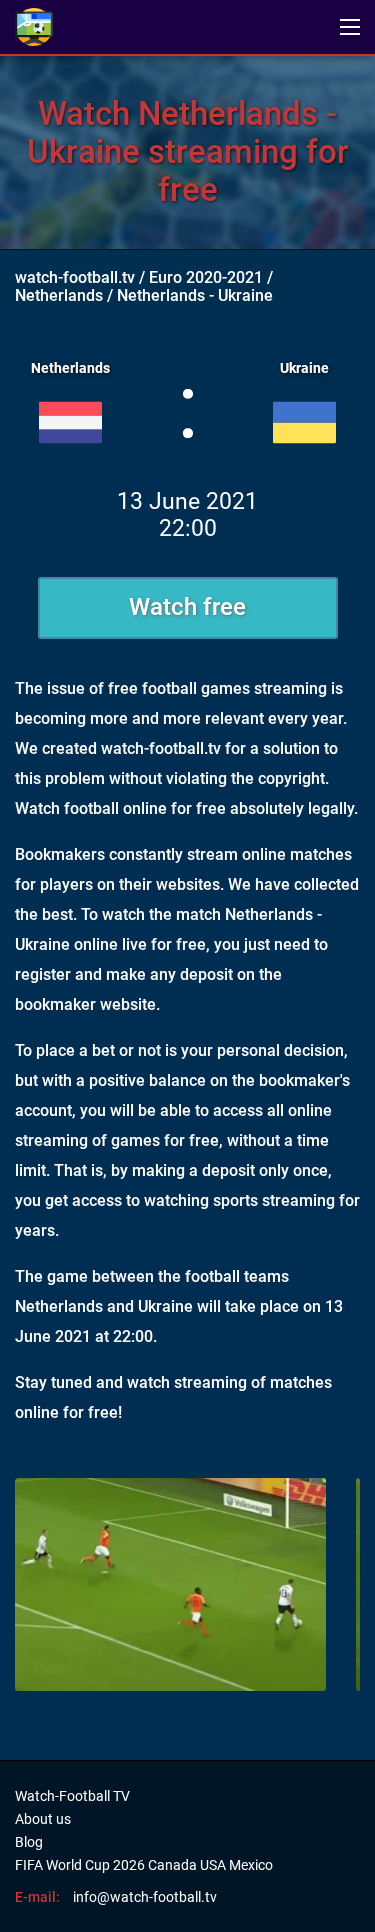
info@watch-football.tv (145, 1897)
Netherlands (59, 295)
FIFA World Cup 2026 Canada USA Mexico (144, 1865)
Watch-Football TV (72, 1796)
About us (43, 1819)
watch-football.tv (75, 277)
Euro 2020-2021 (206, 277)
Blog (29, 1842)
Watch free (187, 607)
